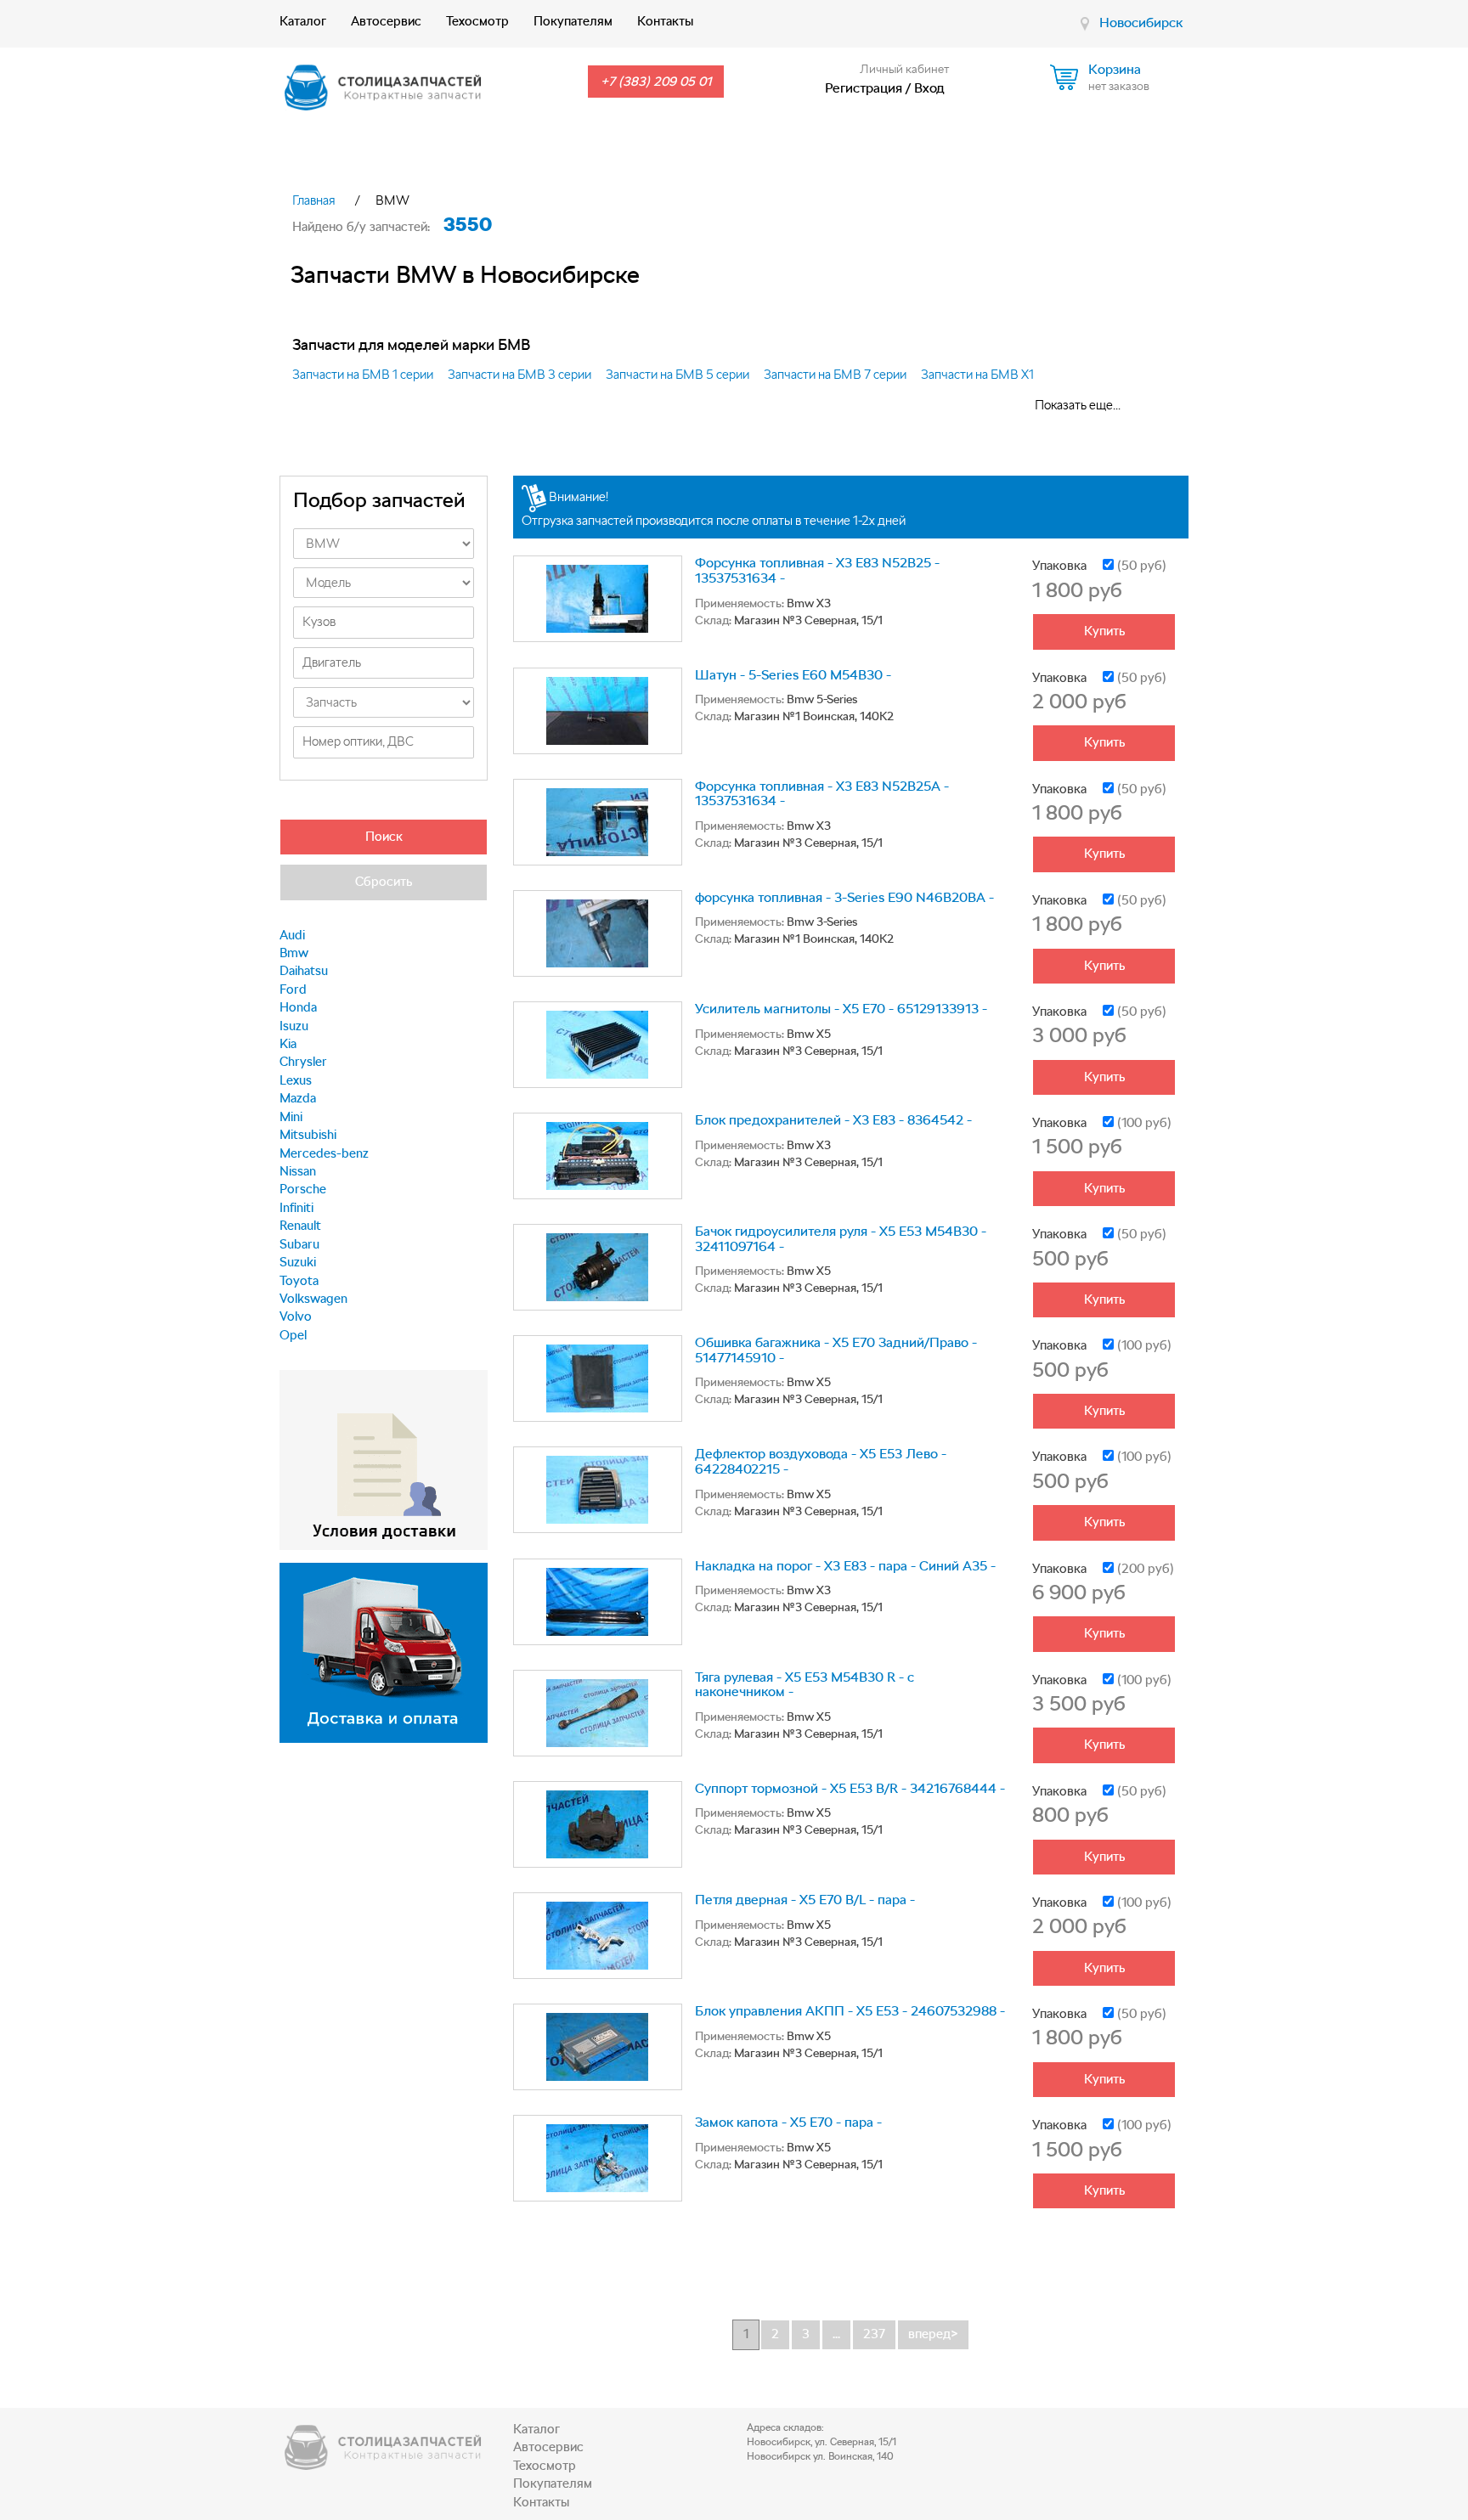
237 (874, 2334)
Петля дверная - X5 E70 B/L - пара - (805, 1900)
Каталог (303, 21)
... (836, 2334)
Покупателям (573, 21)
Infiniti (296, 1208)
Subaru (299, 1244)
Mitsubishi (308, 1135)
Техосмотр (477, 21)
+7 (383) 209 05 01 (656, 82)
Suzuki (298, 1262)
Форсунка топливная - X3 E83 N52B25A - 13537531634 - (822, 794)
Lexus (296, 1080)
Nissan (298, 1171)
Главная (314, 200)
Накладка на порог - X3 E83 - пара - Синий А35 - (845, 1566)
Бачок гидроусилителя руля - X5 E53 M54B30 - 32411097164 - (841, 1239)
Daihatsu (304, 971)
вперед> (933, 2334)
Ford (293, 989)
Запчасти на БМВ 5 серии (678, 375)
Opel (293, 1335)
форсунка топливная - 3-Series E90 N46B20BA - (844, 897)
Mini (291, 1117)
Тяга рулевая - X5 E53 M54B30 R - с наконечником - (805, 1685)
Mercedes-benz (324, 1153)
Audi (292, 935)
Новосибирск (1141, 23)
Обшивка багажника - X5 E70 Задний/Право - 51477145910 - (836, 1350)
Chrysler (303, 1062)
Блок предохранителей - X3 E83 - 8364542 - (833, 1120)
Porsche (303, 1189)
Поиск (384, 837)
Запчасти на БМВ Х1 (977, 375)
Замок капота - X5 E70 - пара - (788, 2122)
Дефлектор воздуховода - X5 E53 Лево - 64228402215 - (821, 1461)
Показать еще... (1078, 405)
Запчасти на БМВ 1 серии (363, 375)
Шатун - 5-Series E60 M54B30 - (793, 675)
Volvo (296, 1316)
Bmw (294, 953)
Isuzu (294, 1026)
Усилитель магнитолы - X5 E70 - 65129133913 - (841, 1009)
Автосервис (386, 21)
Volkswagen (313, 1299)
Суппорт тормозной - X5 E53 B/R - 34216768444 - (850, 1788)
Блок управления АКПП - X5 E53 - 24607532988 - (850, 2011)
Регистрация (864, 88)
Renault (300, 1226)
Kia (288, 1044)
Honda (298, 1007)
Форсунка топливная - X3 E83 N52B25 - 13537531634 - (817, 570)
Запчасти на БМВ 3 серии (519, 375)
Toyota (299, 1281)
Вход (929, 88)
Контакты (665, 21)
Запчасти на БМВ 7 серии (835, 375)
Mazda (298, 1098)
